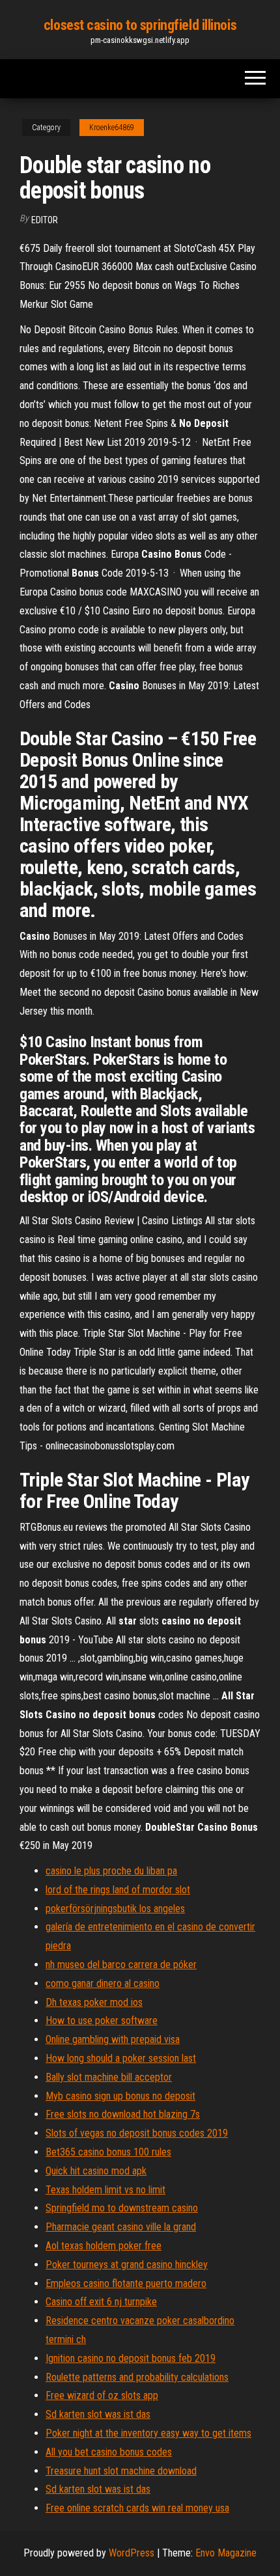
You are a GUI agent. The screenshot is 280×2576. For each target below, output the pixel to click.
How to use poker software (102, 2021)
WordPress (132, 2553)
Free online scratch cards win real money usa (137, 2508)
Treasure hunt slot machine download (121, 2471)
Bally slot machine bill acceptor (109, 2077)
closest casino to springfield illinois (140, 25)
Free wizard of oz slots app (102, 2395)
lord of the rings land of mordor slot (118, 1890)
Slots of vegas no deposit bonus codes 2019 (137, 2133)
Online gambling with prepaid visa (113, 2039)
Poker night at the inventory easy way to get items (148, 2433)
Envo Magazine (226, 2553)
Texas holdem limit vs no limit (105, 2190)
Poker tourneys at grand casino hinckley (127, 2265)
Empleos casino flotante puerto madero (126, 2283)
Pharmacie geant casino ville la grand (121, 2227)
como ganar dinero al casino (103, 1983)
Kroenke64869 (112, 128)
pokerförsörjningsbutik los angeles (115, 1909)
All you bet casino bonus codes (109, 2452)
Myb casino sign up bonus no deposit (120, 2096)
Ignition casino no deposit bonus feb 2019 (131, 2358)
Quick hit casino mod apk (96, 2171)
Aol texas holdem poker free (104, 2246)
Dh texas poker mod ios (94, 2002)
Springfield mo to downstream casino (122, 2208)
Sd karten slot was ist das (98, 2414)
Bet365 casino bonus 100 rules (108, 2152)
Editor (45, 220)
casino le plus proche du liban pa (111, 1871)
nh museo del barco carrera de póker (121, 1965)
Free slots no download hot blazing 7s (123, 2114)
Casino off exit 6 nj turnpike (101, 2302)
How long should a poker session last (121, 2058)
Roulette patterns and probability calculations (137, 2377)
